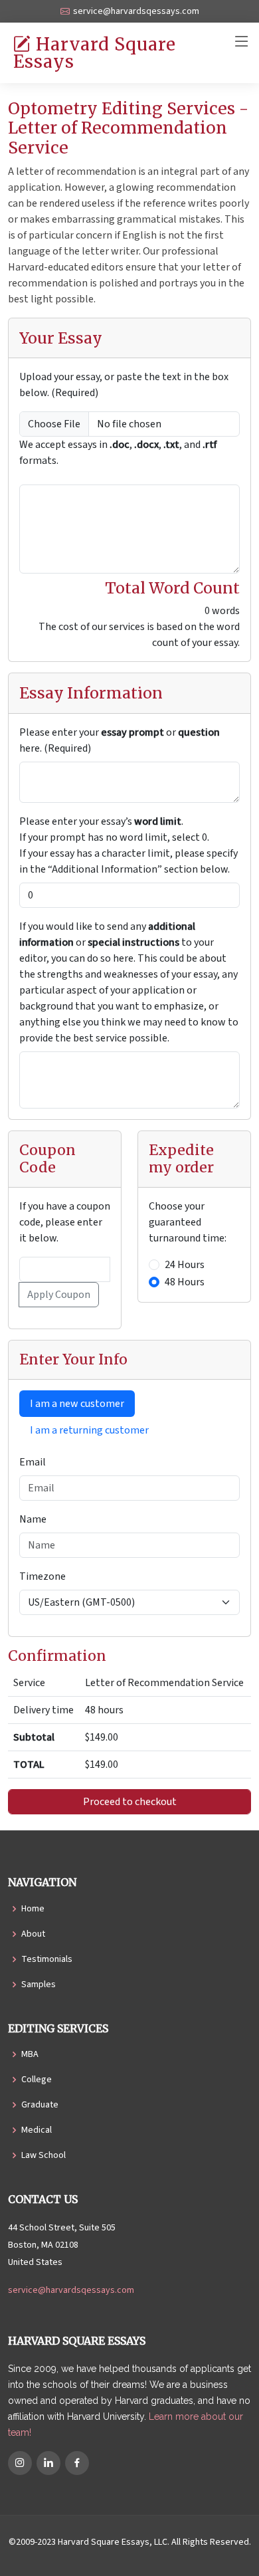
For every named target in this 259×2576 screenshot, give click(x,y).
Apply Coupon (59, 1295)
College (37, 2080)
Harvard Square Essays (95, 53)
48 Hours (185, 1282)
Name (33, 1519)
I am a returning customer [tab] (89, 1430)
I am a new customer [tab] (77, 1404)
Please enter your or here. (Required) (120, 740)
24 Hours (185, 1265)
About (33, 1934)
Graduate (40, 2105)
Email (33, 1462)
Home (33, 1909)
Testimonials (47, 1959)
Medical (37, 2130)
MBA (30, 2054)
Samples (39, 1985)
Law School (43, 2155)
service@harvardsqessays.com (71, 2290)
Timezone (43, 1576)
